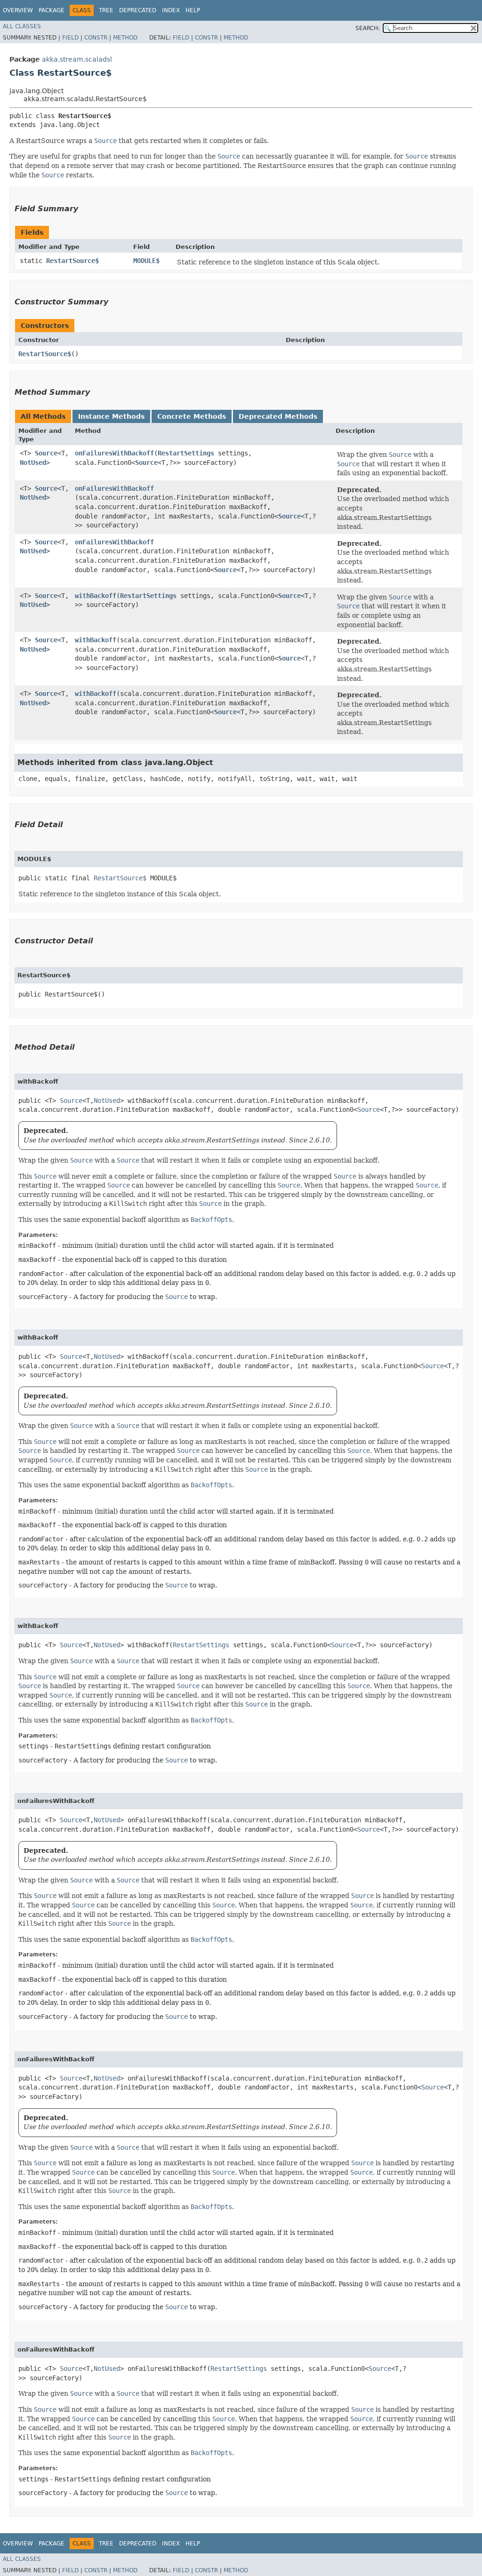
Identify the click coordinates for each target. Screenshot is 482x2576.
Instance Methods (111, 416)
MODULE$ (146, 261)
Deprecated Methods (278, 416)
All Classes (22, 26)
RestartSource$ (72, 261)
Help (193, 10)
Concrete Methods (192, 416)
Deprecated (138, 10)
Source (46, 453)
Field (70, 38)
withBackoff (96, 596)
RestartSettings (186, 453)
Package (52, 10)
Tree (106, 10)
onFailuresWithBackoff (114, 453)
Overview (18, 10)
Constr (96, 38)
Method (125, 38)
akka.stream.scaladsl (77, 59)
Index (171, 10)
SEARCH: (368, 28)
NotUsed (33, 463)
